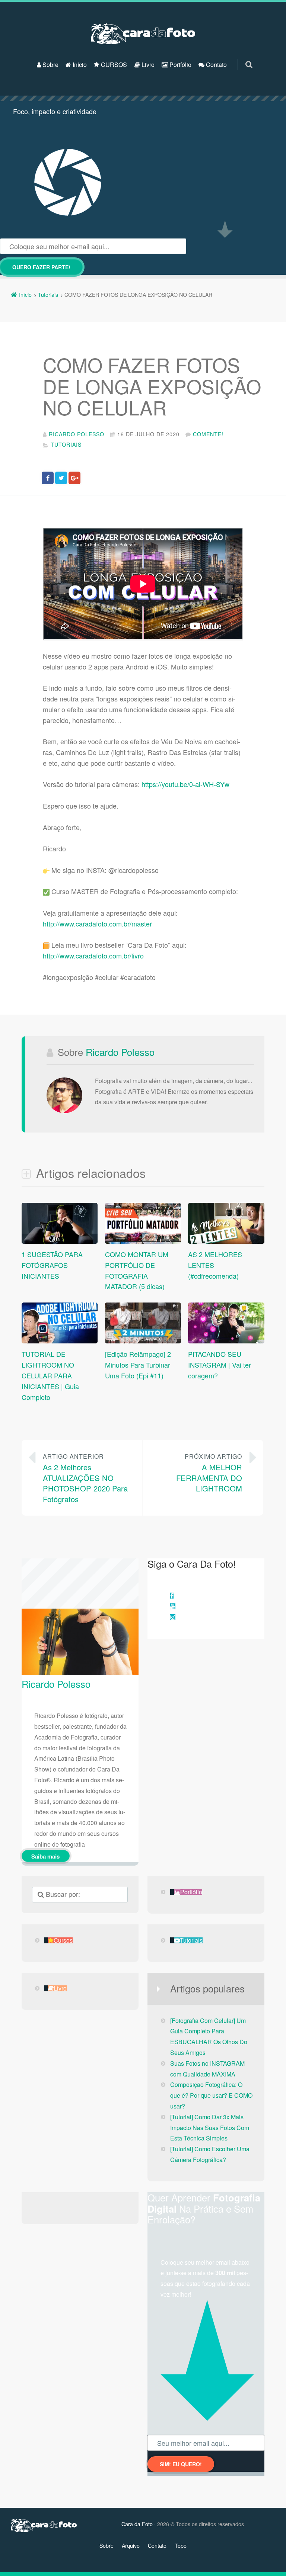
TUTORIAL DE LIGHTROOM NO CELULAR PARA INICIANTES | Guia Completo (50, 1375)
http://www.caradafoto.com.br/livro (93, 955)
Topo (181, 2546)
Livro (147, 65)
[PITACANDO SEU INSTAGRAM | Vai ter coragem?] (226, 1342)
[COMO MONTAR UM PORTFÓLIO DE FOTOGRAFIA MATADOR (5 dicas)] (143, 1242)
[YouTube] (173, 1606)
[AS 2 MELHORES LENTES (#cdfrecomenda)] (226, 1242)
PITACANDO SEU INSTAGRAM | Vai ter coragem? (220, 1365)
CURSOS (113, 65)
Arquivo (131, 2546)
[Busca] (242, 57)
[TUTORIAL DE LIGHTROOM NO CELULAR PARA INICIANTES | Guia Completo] (60, 1342)
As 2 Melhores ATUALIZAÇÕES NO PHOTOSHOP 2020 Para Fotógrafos (85, 1478)
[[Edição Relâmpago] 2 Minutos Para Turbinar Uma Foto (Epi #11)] (143, 1342)
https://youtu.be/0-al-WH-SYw (185, 784)
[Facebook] (172, 1596)
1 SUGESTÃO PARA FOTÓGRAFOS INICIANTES (52, 1265)
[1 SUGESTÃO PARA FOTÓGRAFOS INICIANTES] (60, 1242)
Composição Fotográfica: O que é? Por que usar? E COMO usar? (211, 2095)
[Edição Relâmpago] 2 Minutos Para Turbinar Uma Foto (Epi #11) (138, 1365)
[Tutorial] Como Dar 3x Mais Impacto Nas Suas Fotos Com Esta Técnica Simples (210, 2128)
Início (79, 65)
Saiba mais (45, 1856)
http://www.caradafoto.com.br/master (97, 924)
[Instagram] (173, 1617)
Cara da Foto (137, 2524)
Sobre (50, 65)
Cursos (63, 1940)
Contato (216, 65)
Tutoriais (66, 444)
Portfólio (180, 65)
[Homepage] (143, 34)
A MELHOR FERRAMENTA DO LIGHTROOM (209, 1473)
